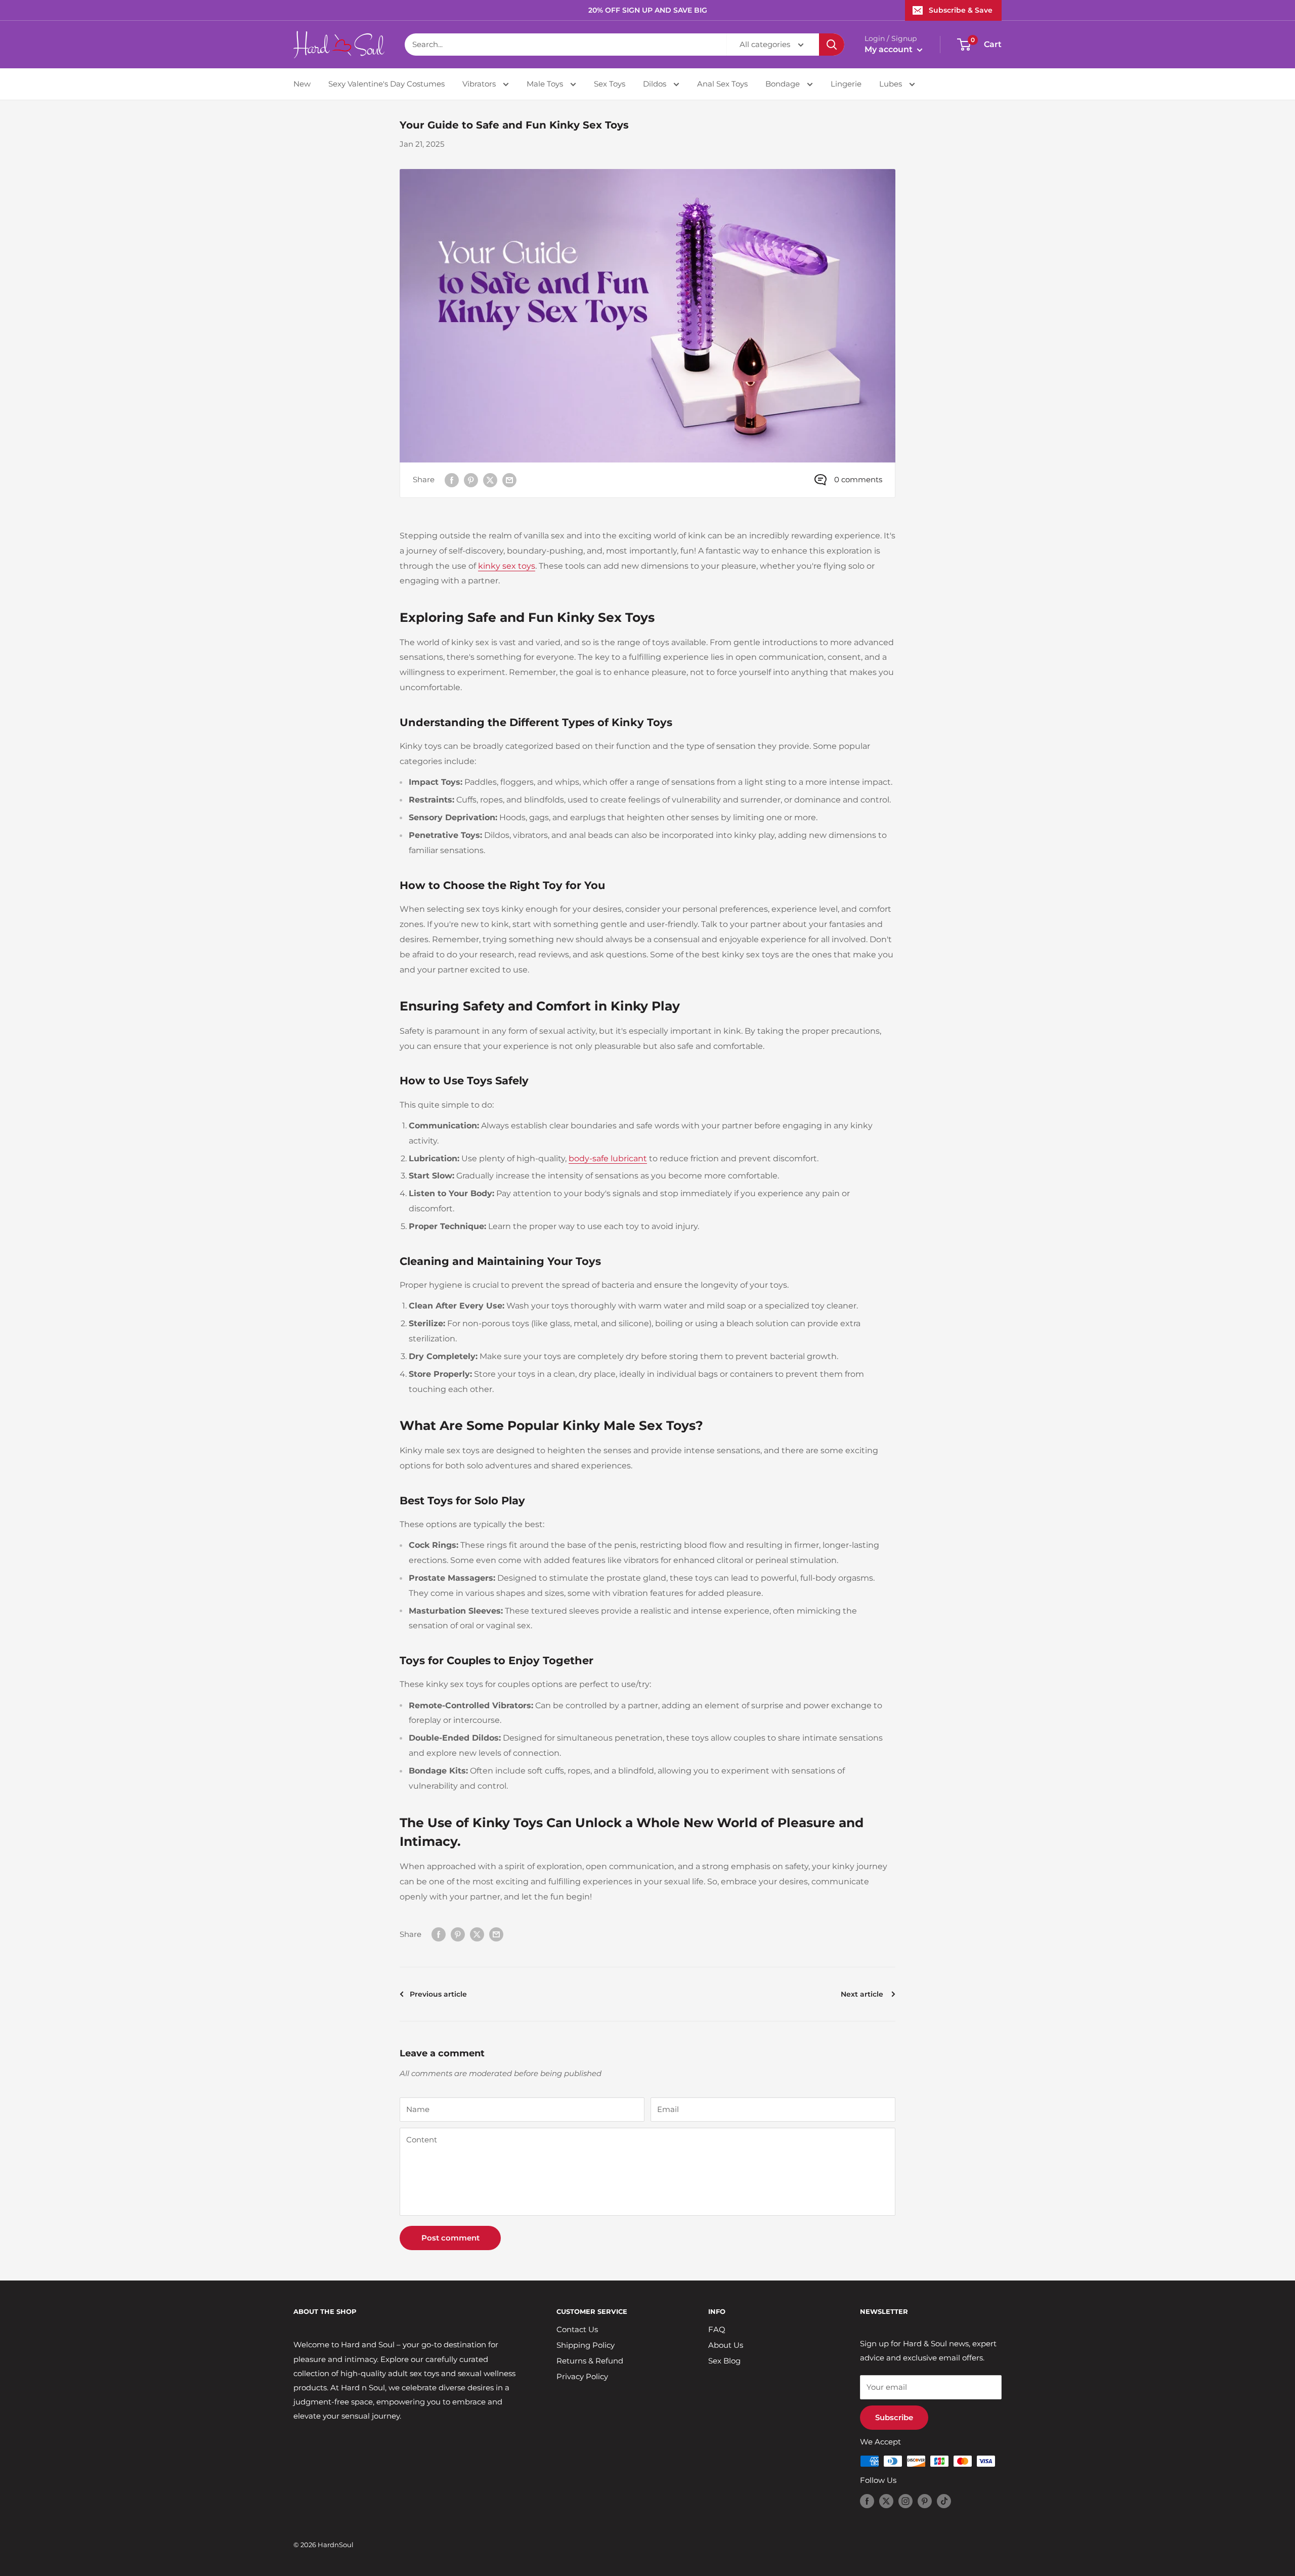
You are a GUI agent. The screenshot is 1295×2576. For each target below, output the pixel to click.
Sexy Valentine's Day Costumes (386, 84)
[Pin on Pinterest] (471, 480)
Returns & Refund (590, 2361)
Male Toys (546, 84)
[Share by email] (509, 480)
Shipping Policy (586, 2345)
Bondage (784, 84)
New (302, 84)
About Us (726, 2345)
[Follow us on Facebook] (867, 2501)
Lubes (892, 84)
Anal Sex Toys (722, 84)
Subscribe (894, 2417)
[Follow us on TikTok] (944, 2501)
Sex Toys (610, 84)
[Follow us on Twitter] (886, 2501)
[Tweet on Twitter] (490, 480)
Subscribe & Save (961, 10)
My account (890, 49)
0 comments (858, 479)
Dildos (656, 84)
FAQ (717, 2329)
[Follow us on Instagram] (905, 2501)
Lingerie (846, 84)
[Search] (832, 45)
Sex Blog (724, 2361)
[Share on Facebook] (452, 480)
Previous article (438, 1994)
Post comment (450, 2238)
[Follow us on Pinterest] (925, 2501)
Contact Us (577, 2329)
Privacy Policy (582, 2376)
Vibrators (480, 84)
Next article (863, 1994)
